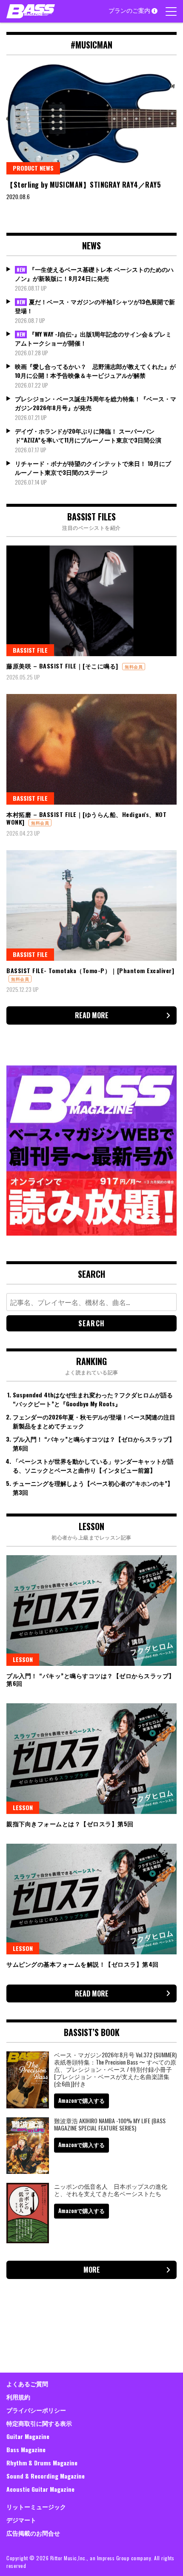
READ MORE (92, 1015)
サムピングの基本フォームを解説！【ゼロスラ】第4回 (83, 1964)
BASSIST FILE (30, 650)
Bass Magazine (26, 2449)
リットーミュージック (36, 2506)
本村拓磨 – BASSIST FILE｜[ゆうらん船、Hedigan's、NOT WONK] (86, 818)
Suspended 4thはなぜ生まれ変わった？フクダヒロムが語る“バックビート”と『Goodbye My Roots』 (93, 1399)
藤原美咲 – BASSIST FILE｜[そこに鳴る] (62, 666)
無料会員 (134, 667)
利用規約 (18, 2397)
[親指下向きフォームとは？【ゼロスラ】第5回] (91, 1759)
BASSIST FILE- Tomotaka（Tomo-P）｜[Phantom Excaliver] (90, 970)
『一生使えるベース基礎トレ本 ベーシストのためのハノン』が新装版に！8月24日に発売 (94, 274)
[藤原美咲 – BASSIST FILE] (91, 601)
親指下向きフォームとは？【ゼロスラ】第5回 (70, 1823)
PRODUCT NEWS (33, 168)
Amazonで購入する (81, 2100)
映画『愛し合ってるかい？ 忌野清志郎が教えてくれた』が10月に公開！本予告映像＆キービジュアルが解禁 (95, 371)
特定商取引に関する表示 (39, 2423)
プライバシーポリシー (36, 2410)
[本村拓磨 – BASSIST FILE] (91, 749)
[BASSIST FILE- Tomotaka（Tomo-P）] (91, 905)
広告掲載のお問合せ (33, 2533)
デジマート (21, 2520)
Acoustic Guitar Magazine (40, 2489)
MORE (92, 2270)
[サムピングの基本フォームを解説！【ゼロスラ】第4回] (91, 1899)
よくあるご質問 (27, 2383)
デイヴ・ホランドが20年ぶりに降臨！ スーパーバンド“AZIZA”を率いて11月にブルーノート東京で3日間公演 (88, 435)
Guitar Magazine (28, 2436)
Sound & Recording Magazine (46, 2476)
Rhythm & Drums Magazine (42, 2463)
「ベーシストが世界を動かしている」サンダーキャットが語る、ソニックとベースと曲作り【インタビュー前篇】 (93, 1465)
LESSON (23, 1659)
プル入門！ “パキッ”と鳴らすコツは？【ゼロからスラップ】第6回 (91, 1679)
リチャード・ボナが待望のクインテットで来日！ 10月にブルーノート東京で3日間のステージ (93, 468)
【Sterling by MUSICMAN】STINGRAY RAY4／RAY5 (85, 185)
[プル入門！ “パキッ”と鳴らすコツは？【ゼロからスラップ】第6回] (91, 1611)
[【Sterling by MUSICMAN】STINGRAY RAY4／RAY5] (91, 119)
